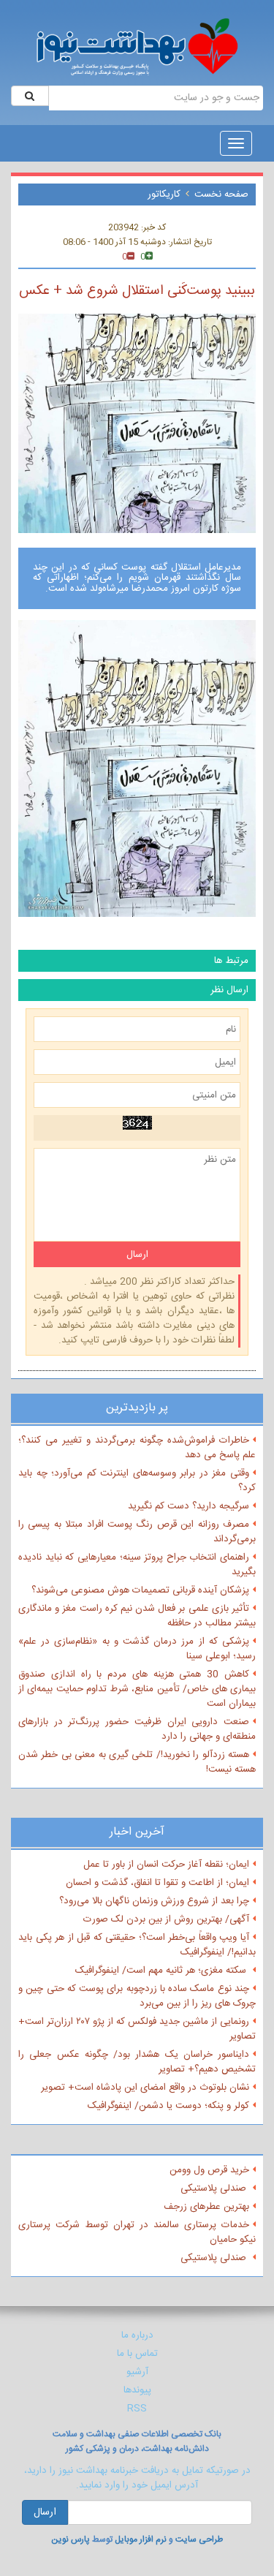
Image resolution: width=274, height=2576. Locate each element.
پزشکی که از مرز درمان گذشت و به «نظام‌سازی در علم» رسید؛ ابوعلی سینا (137, 1649)
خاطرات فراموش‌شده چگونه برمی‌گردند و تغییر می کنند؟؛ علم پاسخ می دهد (137, 1448)
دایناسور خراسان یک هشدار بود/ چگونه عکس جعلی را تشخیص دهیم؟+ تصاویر (137, 2062)
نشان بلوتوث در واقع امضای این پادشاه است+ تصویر (145, 2088)
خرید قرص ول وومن (209, 2170)
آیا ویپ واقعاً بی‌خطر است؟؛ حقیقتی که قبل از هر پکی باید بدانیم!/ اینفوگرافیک (137, 1945)
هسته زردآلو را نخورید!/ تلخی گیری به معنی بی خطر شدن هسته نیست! (137, 1762)
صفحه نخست (221, 194)
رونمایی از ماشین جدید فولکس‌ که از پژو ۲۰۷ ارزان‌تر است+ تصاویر (137, 2029)
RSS (137, 2409)
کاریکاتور (164, 194)
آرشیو (137, 2372)
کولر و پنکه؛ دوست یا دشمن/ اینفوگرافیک (168, 2106)
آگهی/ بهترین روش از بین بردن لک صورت (166, 1919)
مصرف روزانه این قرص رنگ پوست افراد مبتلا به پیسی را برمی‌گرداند (137, 1532)
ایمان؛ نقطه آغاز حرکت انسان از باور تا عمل (166, 1865)
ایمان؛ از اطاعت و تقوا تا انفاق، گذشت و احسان (157, 1883)
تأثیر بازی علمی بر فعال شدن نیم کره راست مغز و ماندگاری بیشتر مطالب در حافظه (137, 1616)
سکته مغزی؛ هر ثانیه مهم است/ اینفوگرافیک (162, 1971)
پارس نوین (71, 2539)
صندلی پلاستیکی (215, 2188)
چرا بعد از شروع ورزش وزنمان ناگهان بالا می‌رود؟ (154, 1901)
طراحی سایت (199, 2539)
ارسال (45, 2512)
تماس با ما (137, 2354)
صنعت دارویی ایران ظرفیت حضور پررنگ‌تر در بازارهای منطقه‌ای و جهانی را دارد (137, 1729)
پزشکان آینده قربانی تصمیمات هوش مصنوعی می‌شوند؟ (140, 1590)
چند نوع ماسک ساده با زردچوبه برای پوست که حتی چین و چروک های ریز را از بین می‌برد (137, 1996)
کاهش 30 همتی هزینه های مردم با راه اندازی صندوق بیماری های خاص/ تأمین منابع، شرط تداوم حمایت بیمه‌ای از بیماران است (137, 1689)
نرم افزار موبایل (141, 2539)
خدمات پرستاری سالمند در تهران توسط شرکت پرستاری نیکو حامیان (137, 2232)
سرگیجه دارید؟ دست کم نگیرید (189, 1506)
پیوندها (137, 2390)
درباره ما (137, 2335)
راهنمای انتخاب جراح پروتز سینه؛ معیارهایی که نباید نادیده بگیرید (137, 1565)
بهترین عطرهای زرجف (206, 2207)
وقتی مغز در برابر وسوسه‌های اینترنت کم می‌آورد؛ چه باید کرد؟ (137, 1481)
